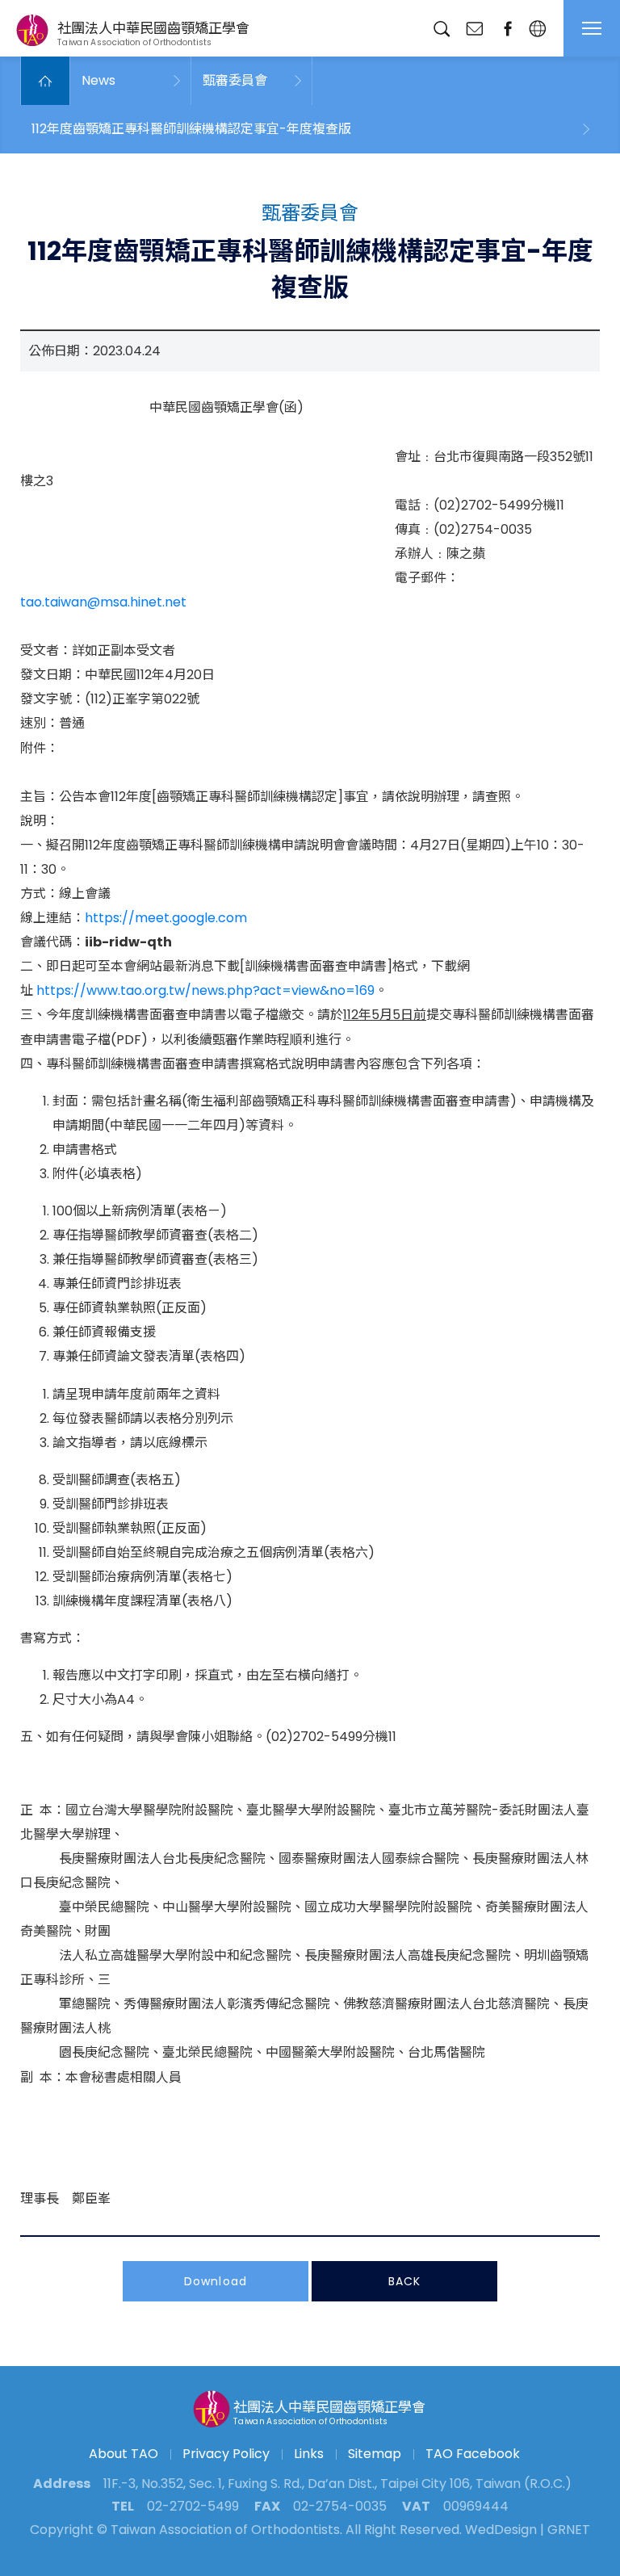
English (537, 29)
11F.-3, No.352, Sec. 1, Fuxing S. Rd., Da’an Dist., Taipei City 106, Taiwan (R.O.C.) (337, 2484)
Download (216, 2281)
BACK (404, 2281)
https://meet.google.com (166, 918)
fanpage (507, 29)
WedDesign (501, 2530)
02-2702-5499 (193, 2506)
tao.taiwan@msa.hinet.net (103, 602)
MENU (592, 28)
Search (441, 29)
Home (45, 81)
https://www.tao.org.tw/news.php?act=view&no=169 (205, 990)
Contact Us (474, 29)
